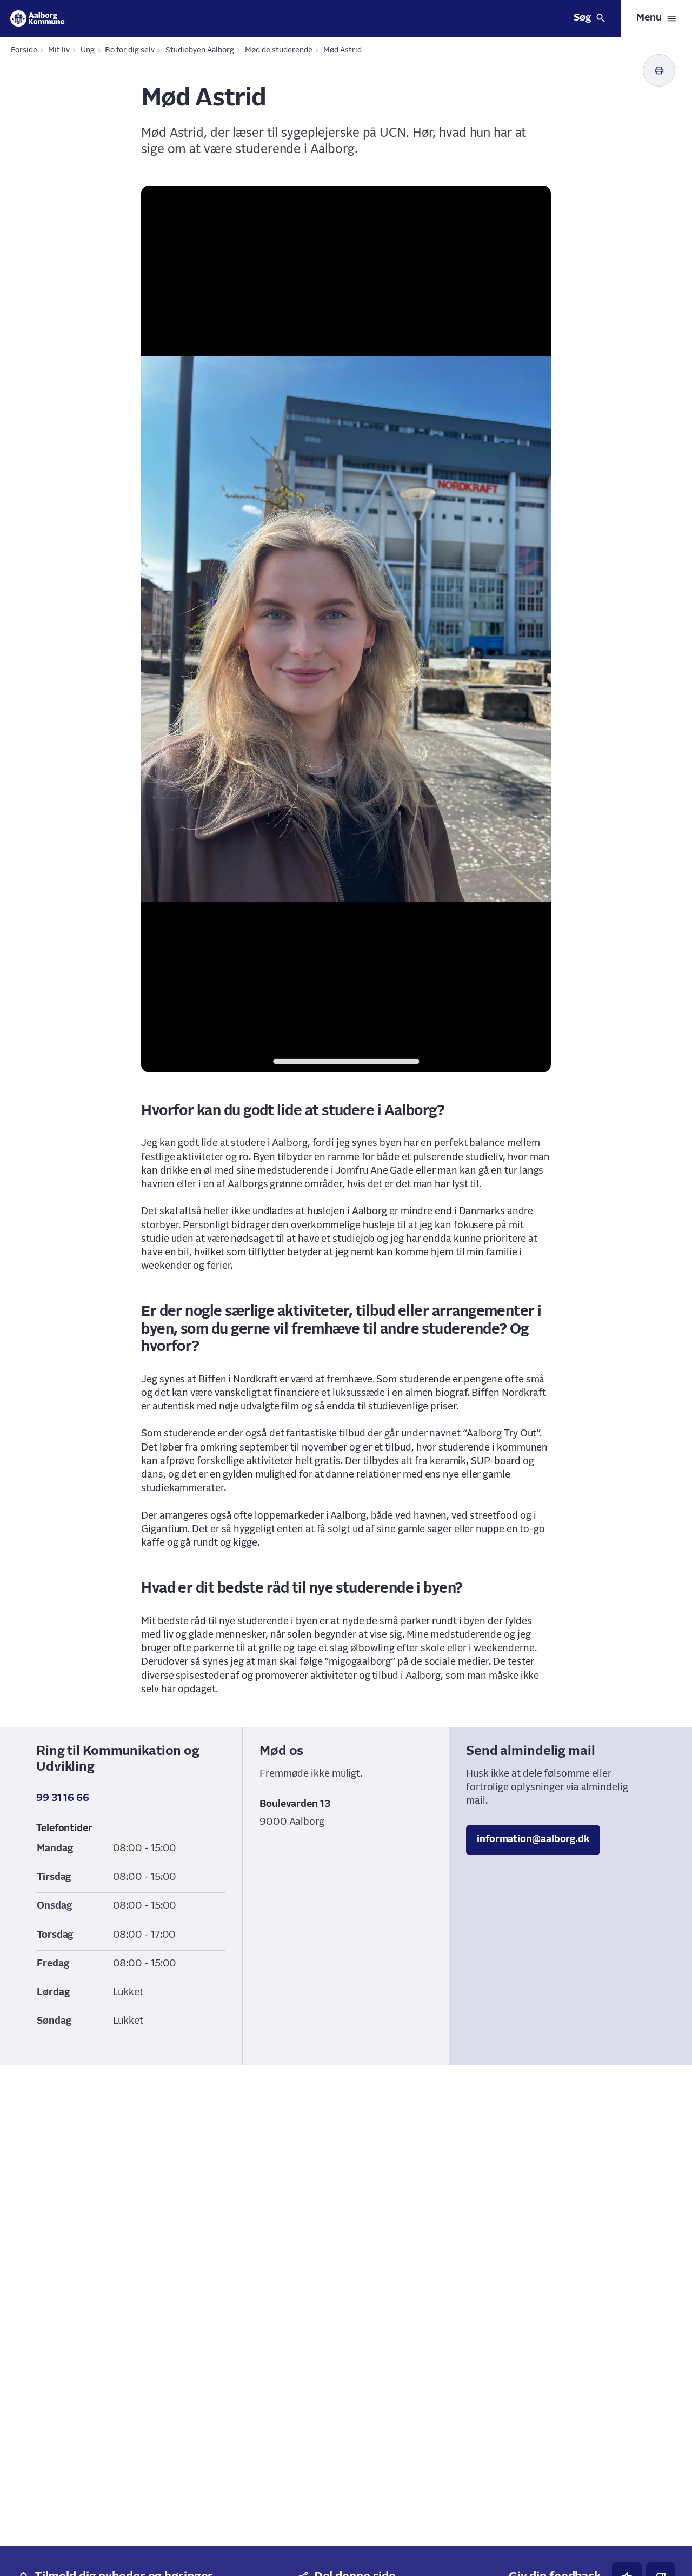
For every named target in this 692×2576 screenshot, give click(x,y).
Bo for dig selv (130, 50)
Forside (24, 50)
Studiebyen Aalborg (200, 50)
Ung (88, 50)
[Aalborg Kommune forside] (38, 18)
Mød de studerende (279, 50)
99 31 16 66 (63, 1798)
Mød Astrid (342, 50)
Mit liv (59, 50)
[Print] (659, 70)
